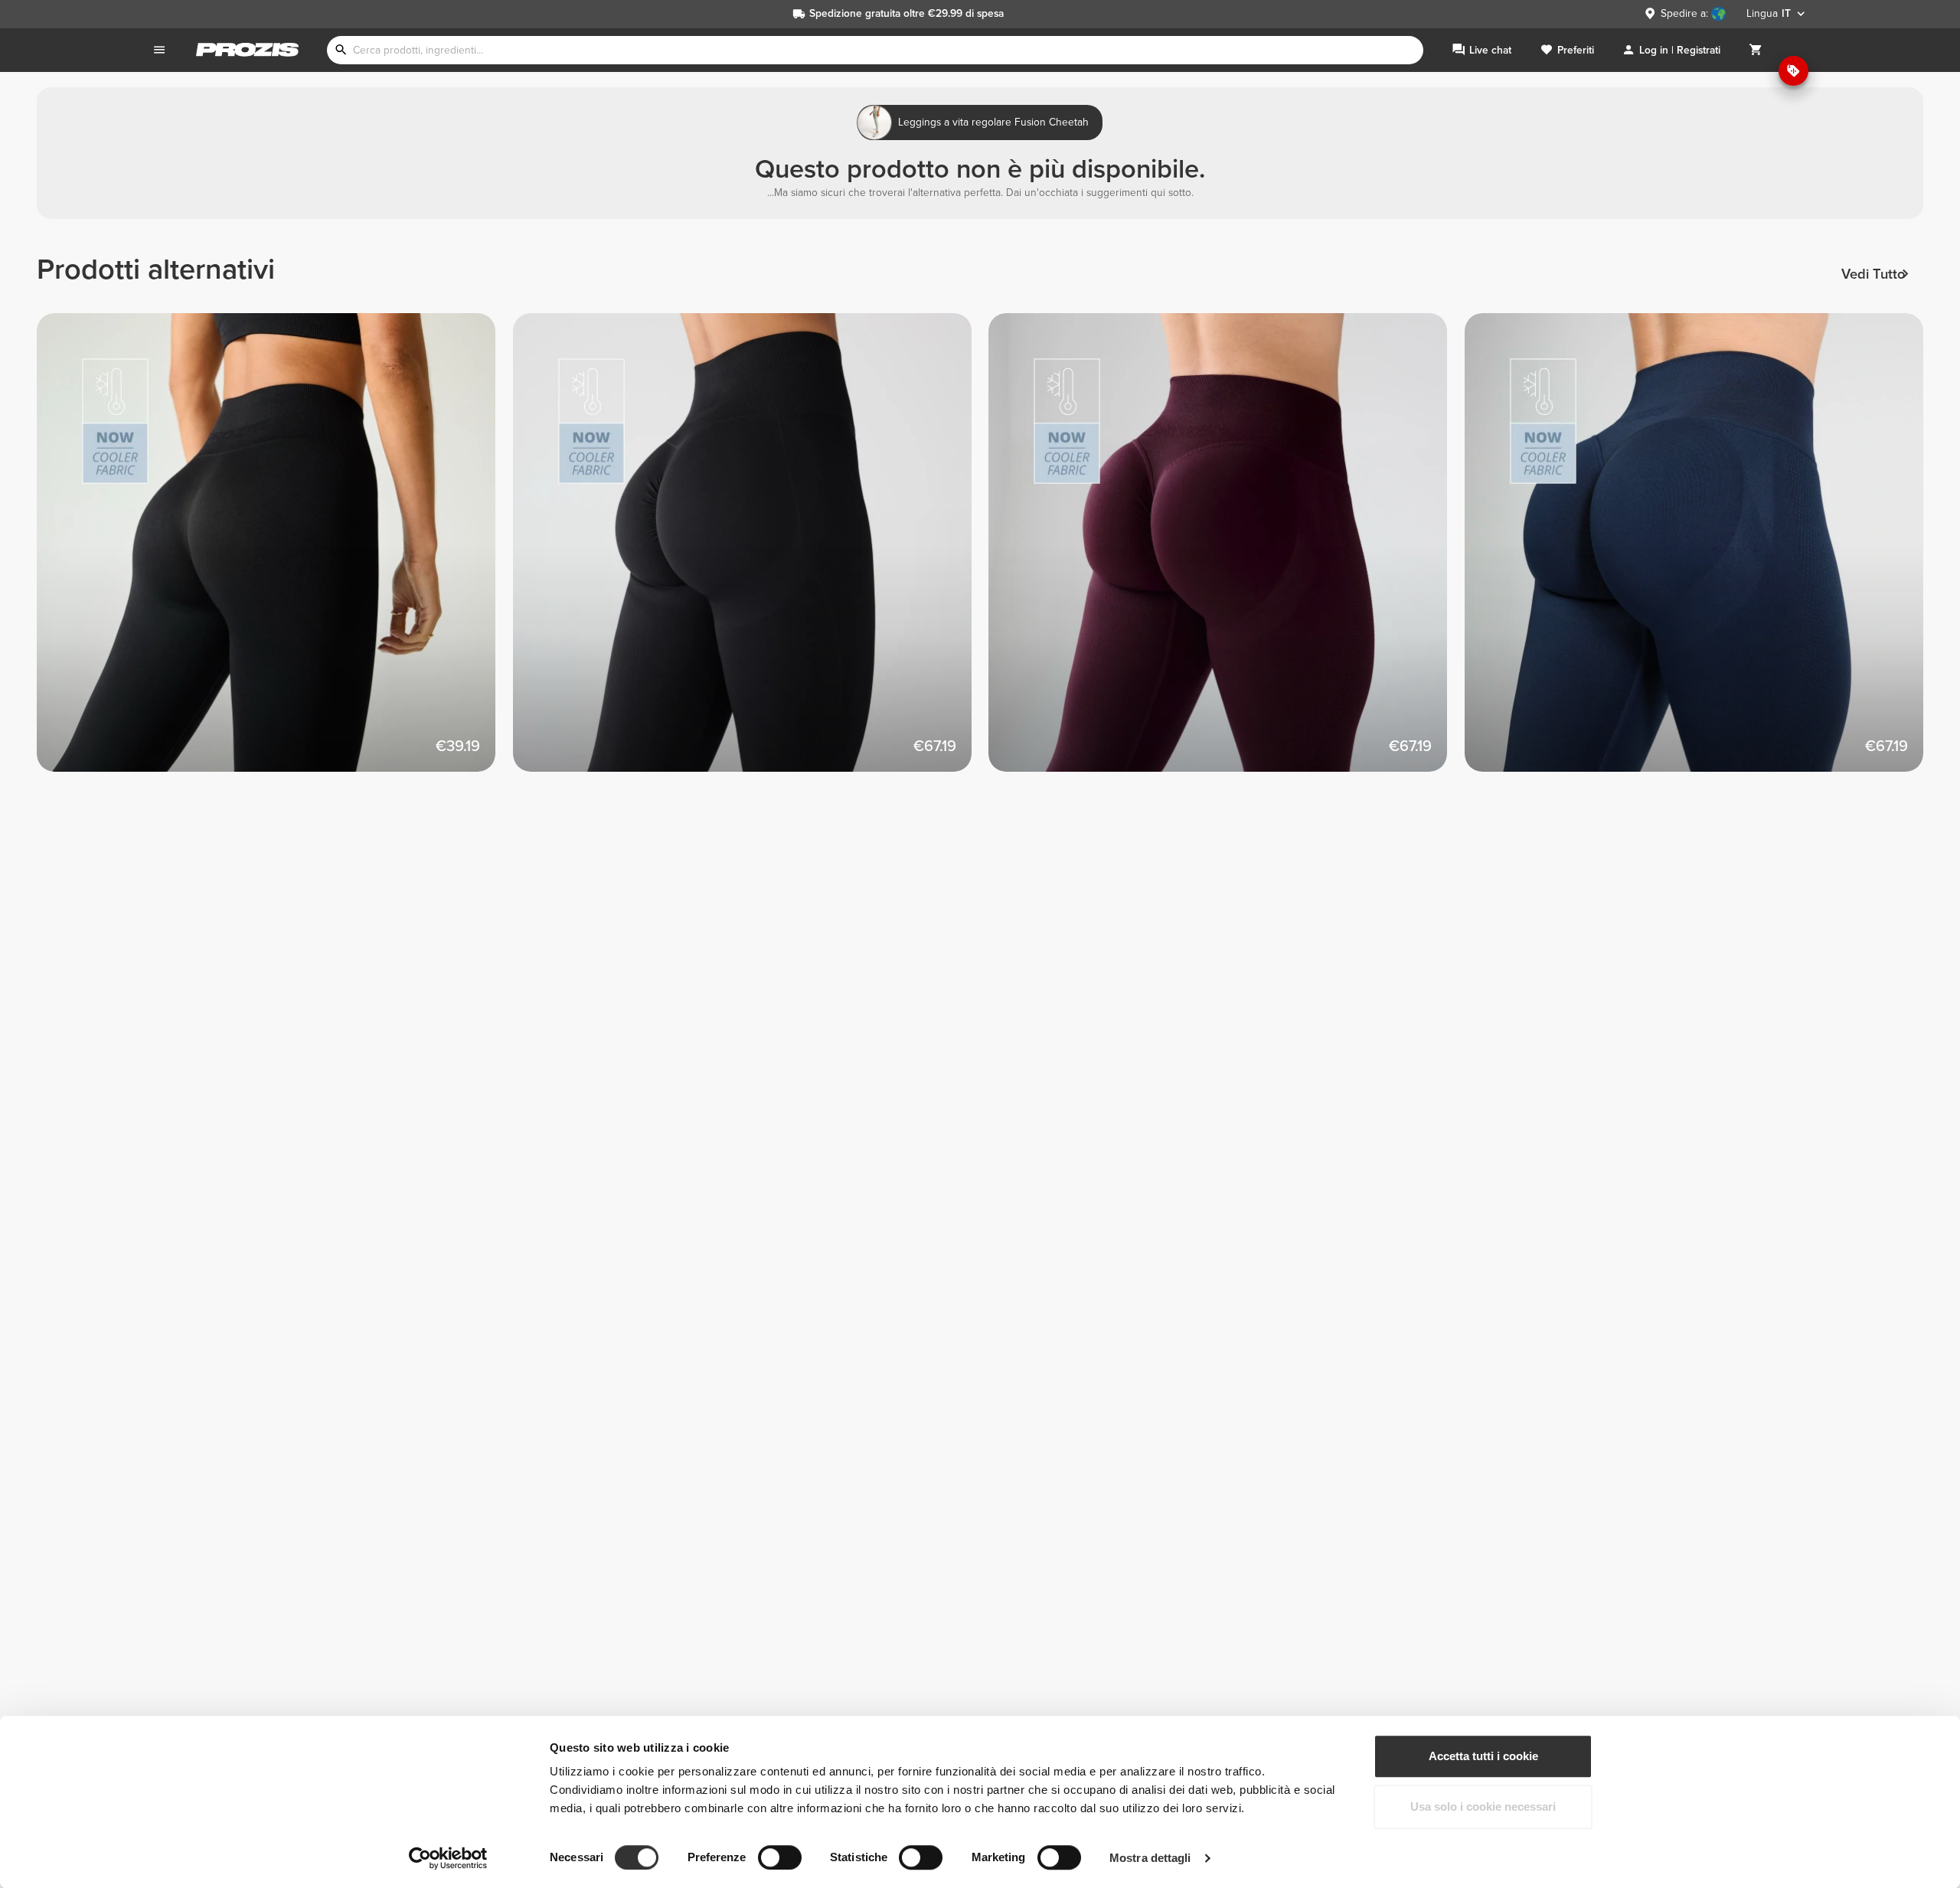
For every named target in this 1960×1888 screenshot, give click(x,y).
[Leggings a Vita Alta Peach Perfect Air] (751, 551)
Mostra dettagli (1150, 1858)
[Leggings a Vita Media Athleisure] (275, 551)
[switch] (780, 1857)
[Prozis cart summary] (1756, 50)
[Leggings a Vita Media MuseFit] (1227, 551)
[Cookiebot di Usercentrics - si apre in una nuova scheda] (448, 1858)
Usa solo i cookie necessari (1483, 1806)
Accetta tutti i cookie (1483, 1756)
